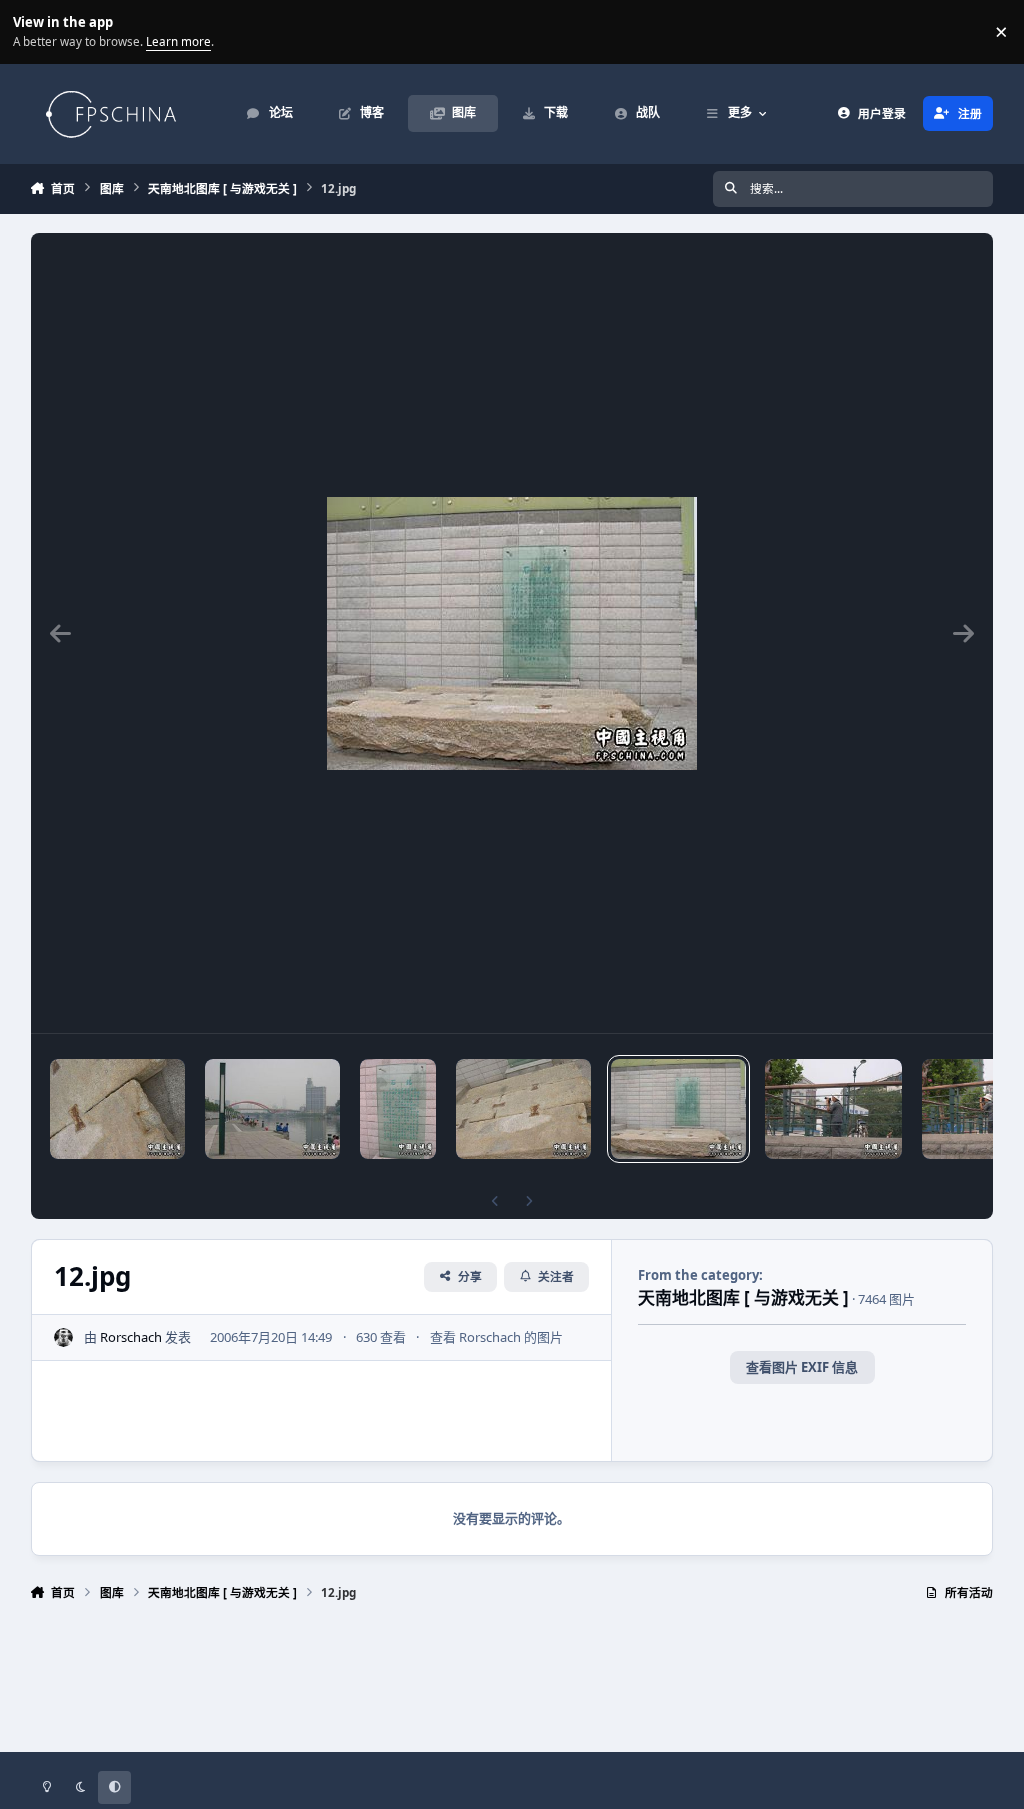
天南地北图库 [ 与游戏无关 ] (743, 1297)
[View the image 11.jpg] (833, 1109)
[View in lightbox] (512, 633)
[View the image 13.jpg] (524, 1109)
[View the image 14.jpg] (398, 1109)
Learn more (34, 31)
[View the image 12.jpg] (678, 1109)
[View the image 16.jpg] (273, 1109)
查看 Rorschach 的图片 (496, 1337)
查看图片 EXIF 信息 (802, 1367)
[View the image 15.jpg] (117, 1109)
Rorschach (131, 1337)
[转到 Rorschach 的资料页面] (64, 1338)
